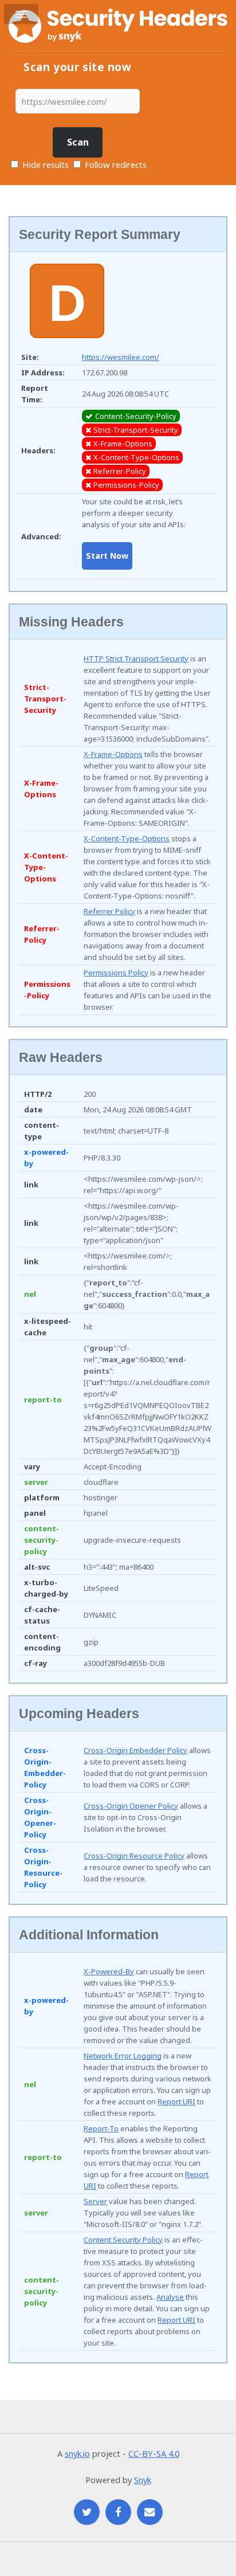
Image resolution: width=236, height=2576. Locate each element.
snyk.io (77, 2453)
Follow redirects (116, 164)
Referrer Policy (109, 911)
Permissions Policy (116, 973)
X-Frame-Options (113, 754)
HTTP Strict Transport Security (136, 658)
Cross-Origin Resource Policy (134, 1856)
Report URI (176, 2101)
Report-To (101, 2128)
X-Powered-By (109, 1971)
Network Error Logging (123, 2056)
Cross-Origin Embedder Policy (135, 1750)
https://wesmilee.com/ (121, 357)
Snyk (143, 2480)
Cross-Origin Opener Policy (131, 1806)
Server (95, 2201)
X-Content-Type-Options (127, 838)
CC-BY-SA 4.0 (154, 2453)
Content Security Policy (123, 2240)
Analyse (170, 2297)
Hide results (44, 164)
